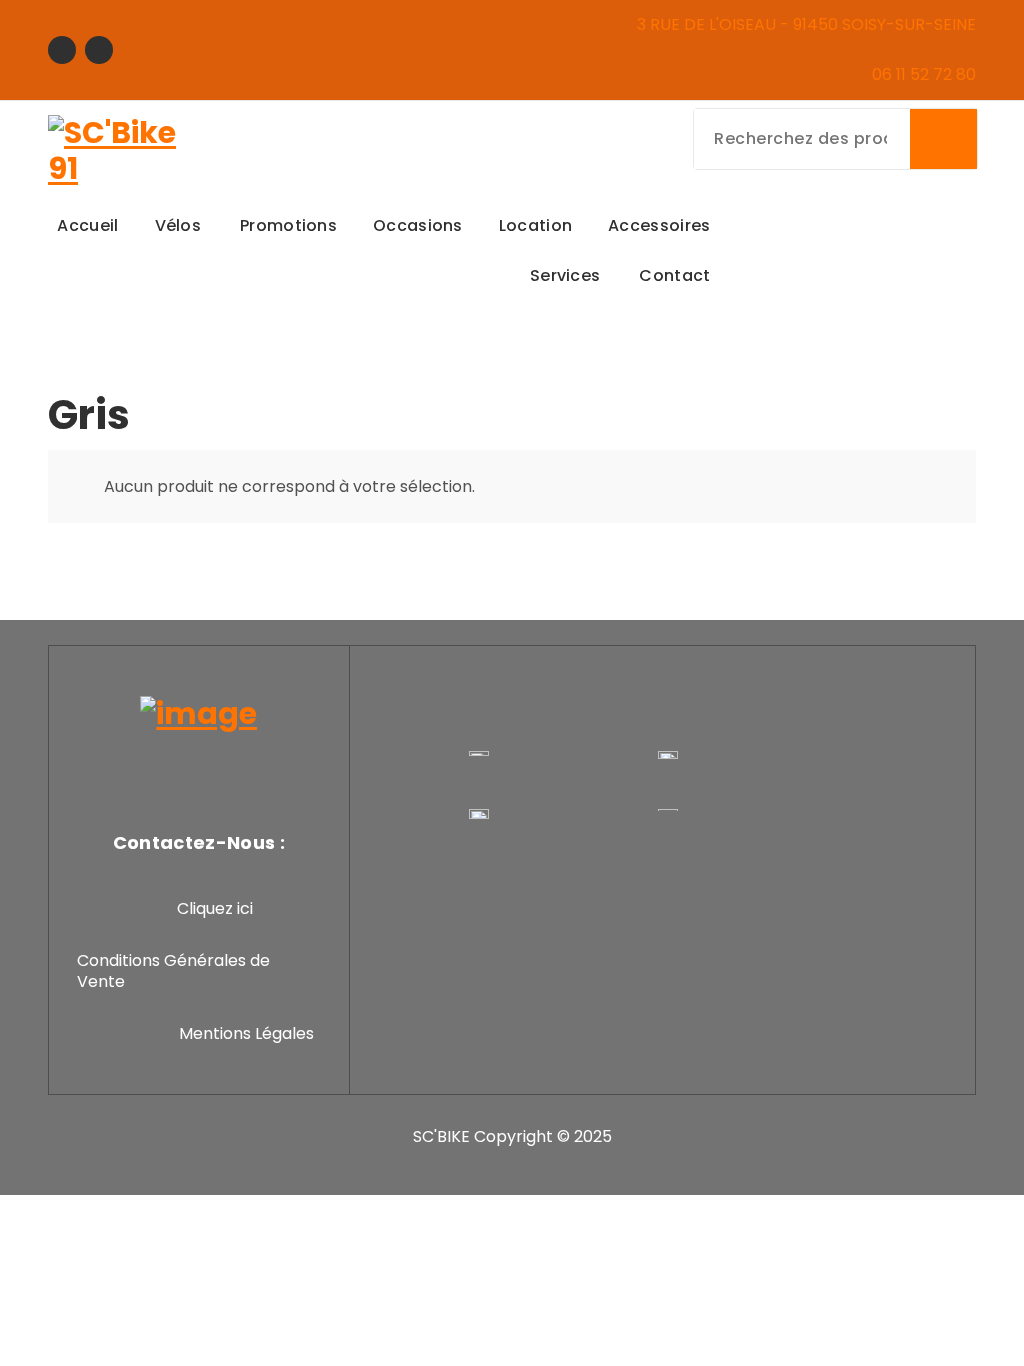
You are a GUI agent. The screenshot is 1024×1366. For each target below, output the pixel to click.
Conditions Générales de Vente (173, 971)
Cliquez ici (215, 908)
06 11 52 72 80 (924, 74)
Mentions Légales (246, 1033)
